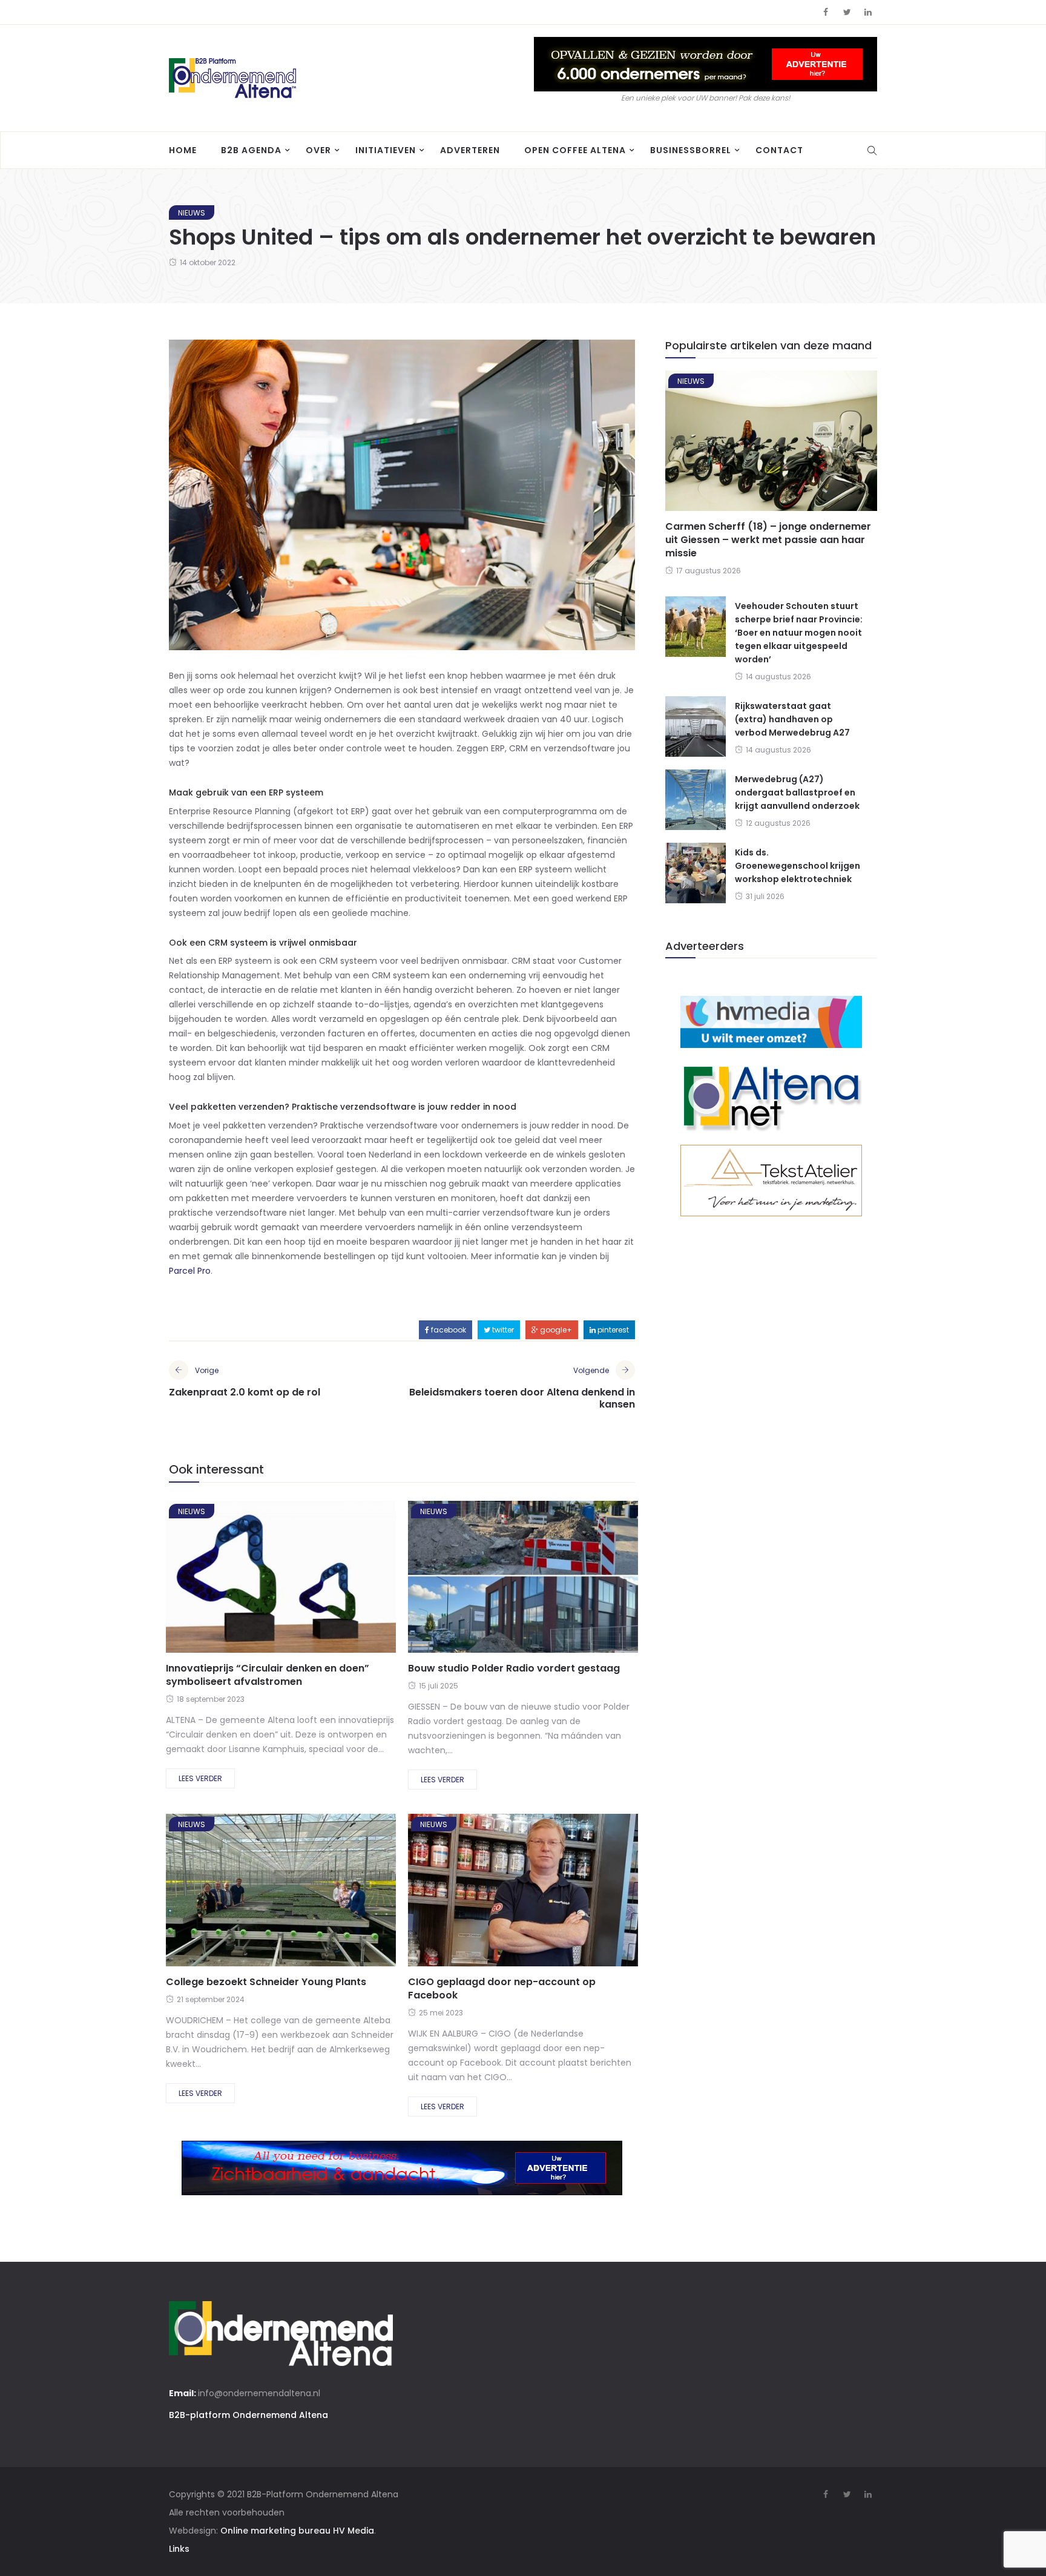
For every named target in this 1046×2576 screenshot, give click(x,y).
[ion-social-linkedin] (868, 12)
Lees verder (200, 1778)
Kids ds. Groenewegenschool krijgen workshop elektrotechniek (798, 866)
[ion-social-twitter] (847, 12)
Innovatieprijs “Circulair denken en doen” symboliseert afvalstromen (268, 1675)
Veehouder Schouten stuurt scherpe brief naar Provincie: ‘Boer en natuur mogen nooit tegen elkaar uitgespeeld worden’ (799, 633)
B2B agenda (251, 150)
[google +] (302, 1580)
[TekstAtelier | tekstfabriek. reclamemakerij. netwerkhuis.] (771, 1180)
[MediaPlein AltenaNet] (771, 1096)
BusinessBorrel (691, 150)
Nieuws (192, 213)
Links (179, 2549)
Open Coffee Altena (575, 150)
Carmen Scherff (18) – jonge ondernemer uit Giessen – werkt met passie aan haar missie (768, 540)
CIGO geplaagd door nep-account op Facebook (502, 1988)
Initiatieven (386, 150)
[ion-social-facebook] (826, 12)
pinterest (612, 1330)
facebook (448, 1330)
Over (318, 150)
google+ (555, 1330)
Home (183, 150)
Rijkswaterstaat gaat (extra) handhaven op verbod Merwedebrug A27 (792, 719)
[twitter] (268, 1580)
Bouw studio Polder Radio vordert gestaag (514, 1668)
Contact (779, 150)
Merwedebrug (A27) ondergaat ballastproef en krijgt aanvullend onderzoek (797, 792)
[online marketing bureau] (771, 1021)
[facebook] (237, 1580)
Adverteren (470, 150)
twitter (502, 1330)
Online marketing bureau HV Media (297, 2531)
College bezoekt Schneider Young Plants (266, 1982)
